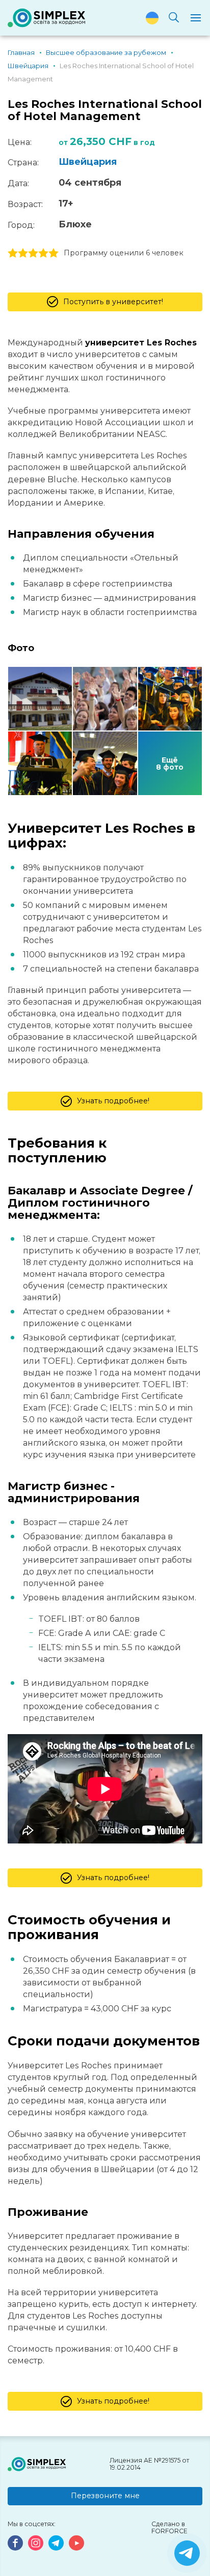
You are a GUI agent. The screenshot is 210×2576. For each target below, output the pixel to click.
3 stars (33, 253)
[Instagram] (36, 2543)
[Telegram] (56, 2543)
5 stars (54, 253)
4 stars (43, 253)
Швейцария (88, 162)
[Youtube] (76, 2543)
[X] (187, 2553)
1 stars (13, 253)
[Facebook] (15, 2543)
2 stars (23, 253)
